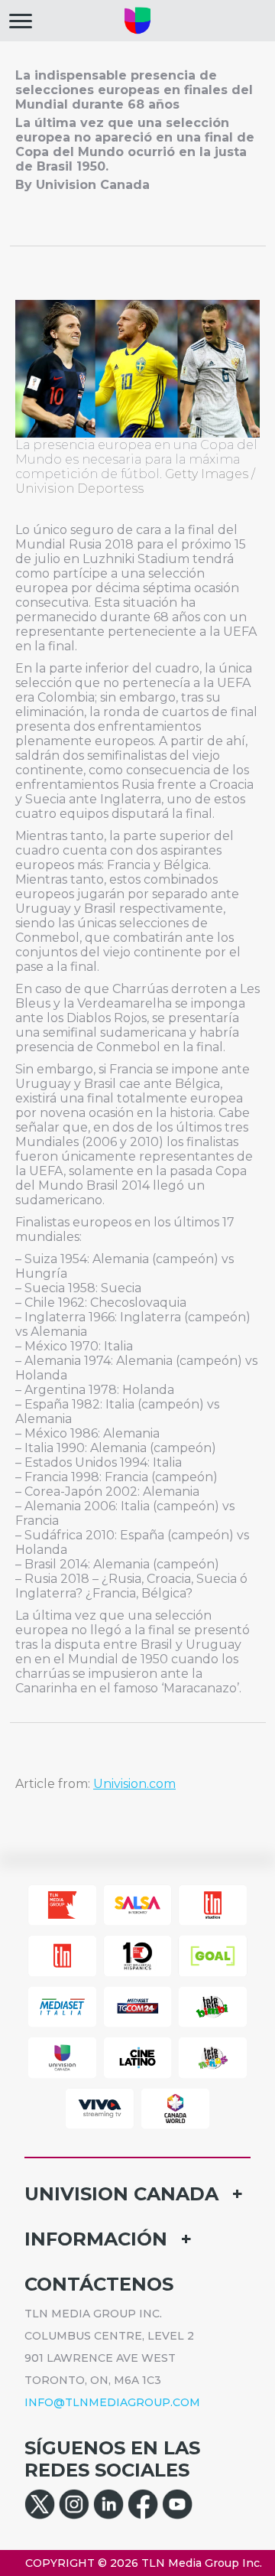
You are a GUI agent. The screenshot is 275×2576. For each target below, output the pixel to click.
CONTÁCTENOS (99, 2284)
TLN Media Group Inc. (202, 2563)
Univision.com (134, 1784)
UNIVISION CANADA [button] (121, 2194)
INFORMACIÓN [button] (96, 2239)
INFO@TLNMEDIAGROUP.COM (112, 2402)
